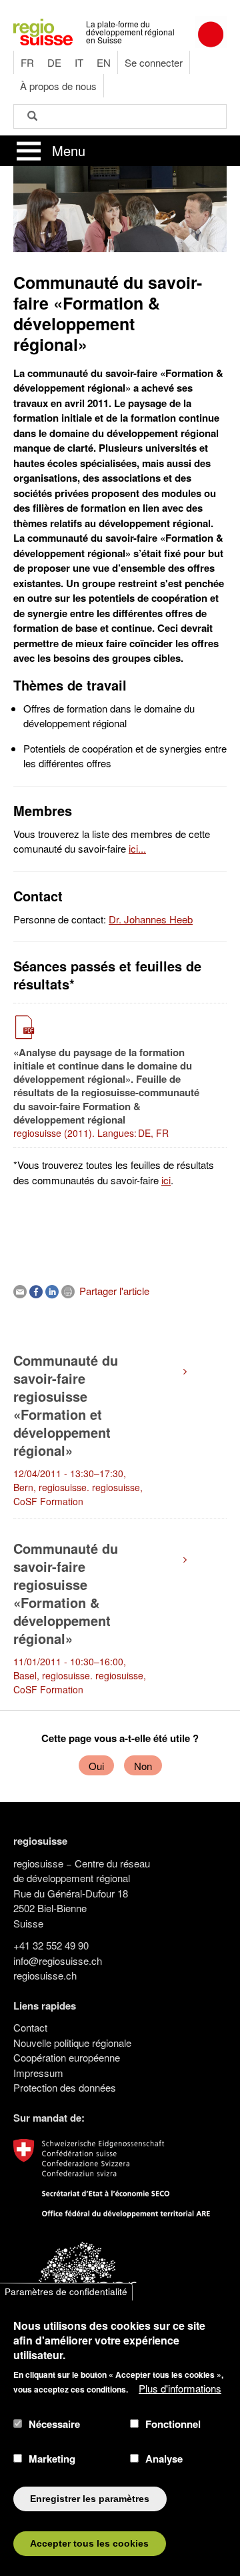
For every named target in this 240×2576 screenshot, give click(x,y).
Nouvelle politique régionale (72, 2043)
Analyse (164, 2459)
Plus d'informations (180, 2388)
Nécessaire (54, 2424)
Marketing (52, 2459)
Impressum (38, 2073)
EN (104, 62)
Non (143, 1766)
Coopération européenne (67, 2057)
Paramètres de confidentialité (66, 2291)
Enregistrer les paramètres (90, 2499)
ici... (137, 848)
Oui (96, 1766)
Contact (30, 2027)
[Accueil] (43, 30)
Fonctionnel (173, 2424)
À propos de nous (58, 86)
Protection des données (65, 2087)
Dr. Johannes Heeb (151, 919)
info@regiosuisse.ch (58, 1961)
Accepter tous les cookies (89, 2544)
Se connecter (154, 62)
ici (166, 1180)
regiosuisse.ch (45, 1975)
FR (27, 62)
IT (79, 62)
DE (54, 62)
